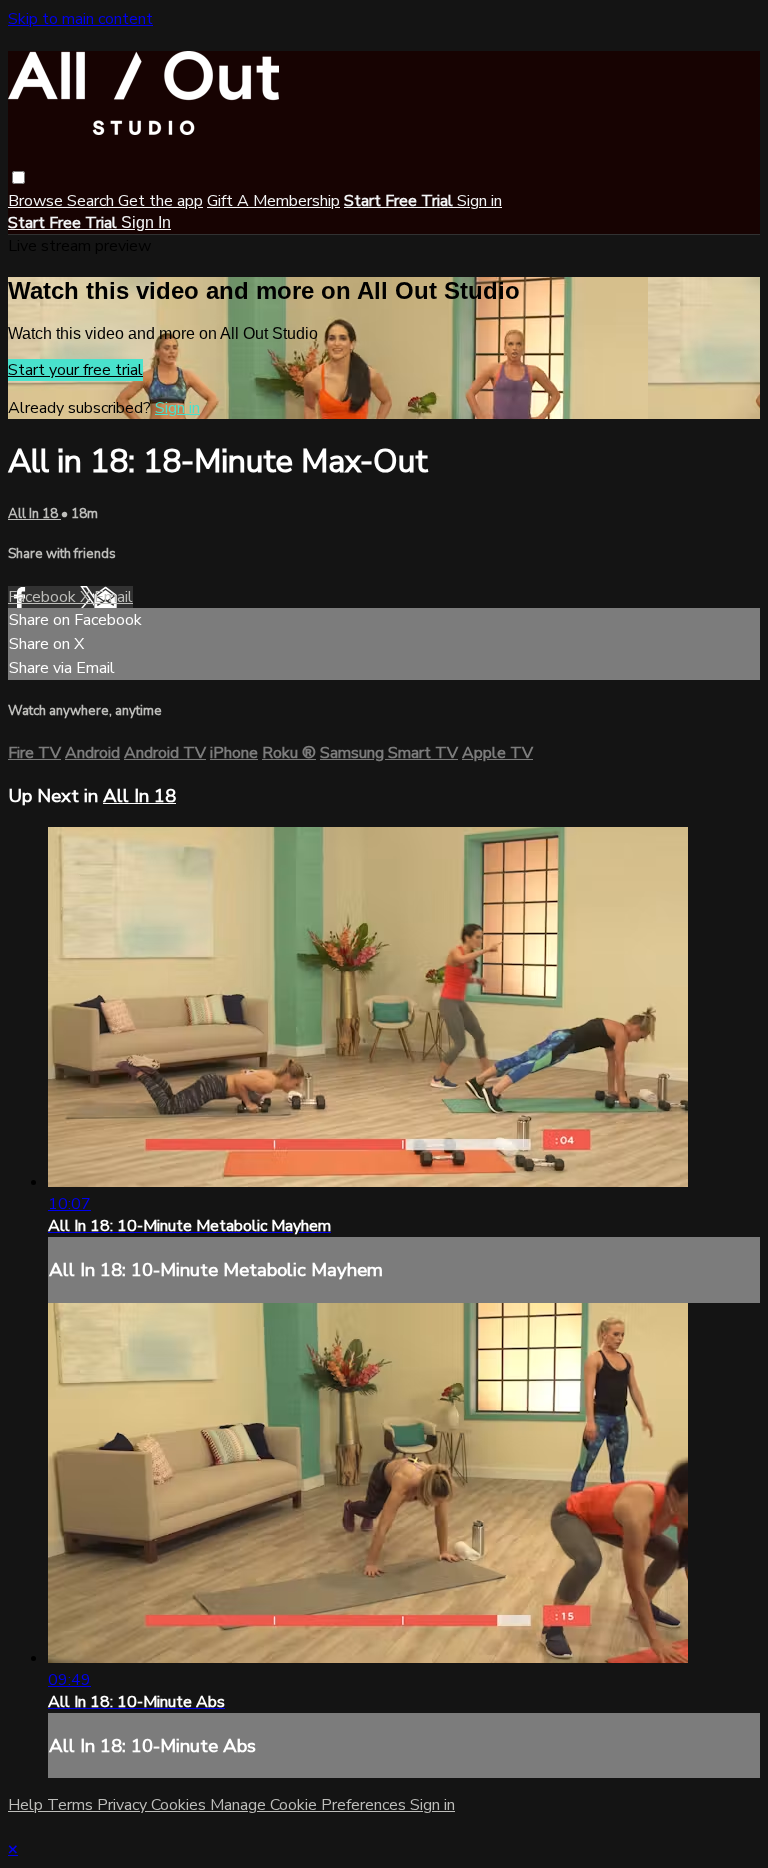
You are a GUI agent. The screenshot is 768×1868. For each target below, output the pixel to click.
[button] (18, 177)
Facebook (44, 597)
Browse (37, 201)
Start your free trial (75, 370)
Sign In (146, 222)
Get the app (160, 201)
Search (92, 201)
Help (27, 1805)
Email (113, 597)
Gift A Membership (273, 201)
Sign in (479, 201)
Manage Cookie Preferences (310, 1805)
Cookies (180, 1805)
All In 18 (34, 514)
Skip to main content (80, 19)
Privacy (124, 1805)
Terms (72, 1805)
